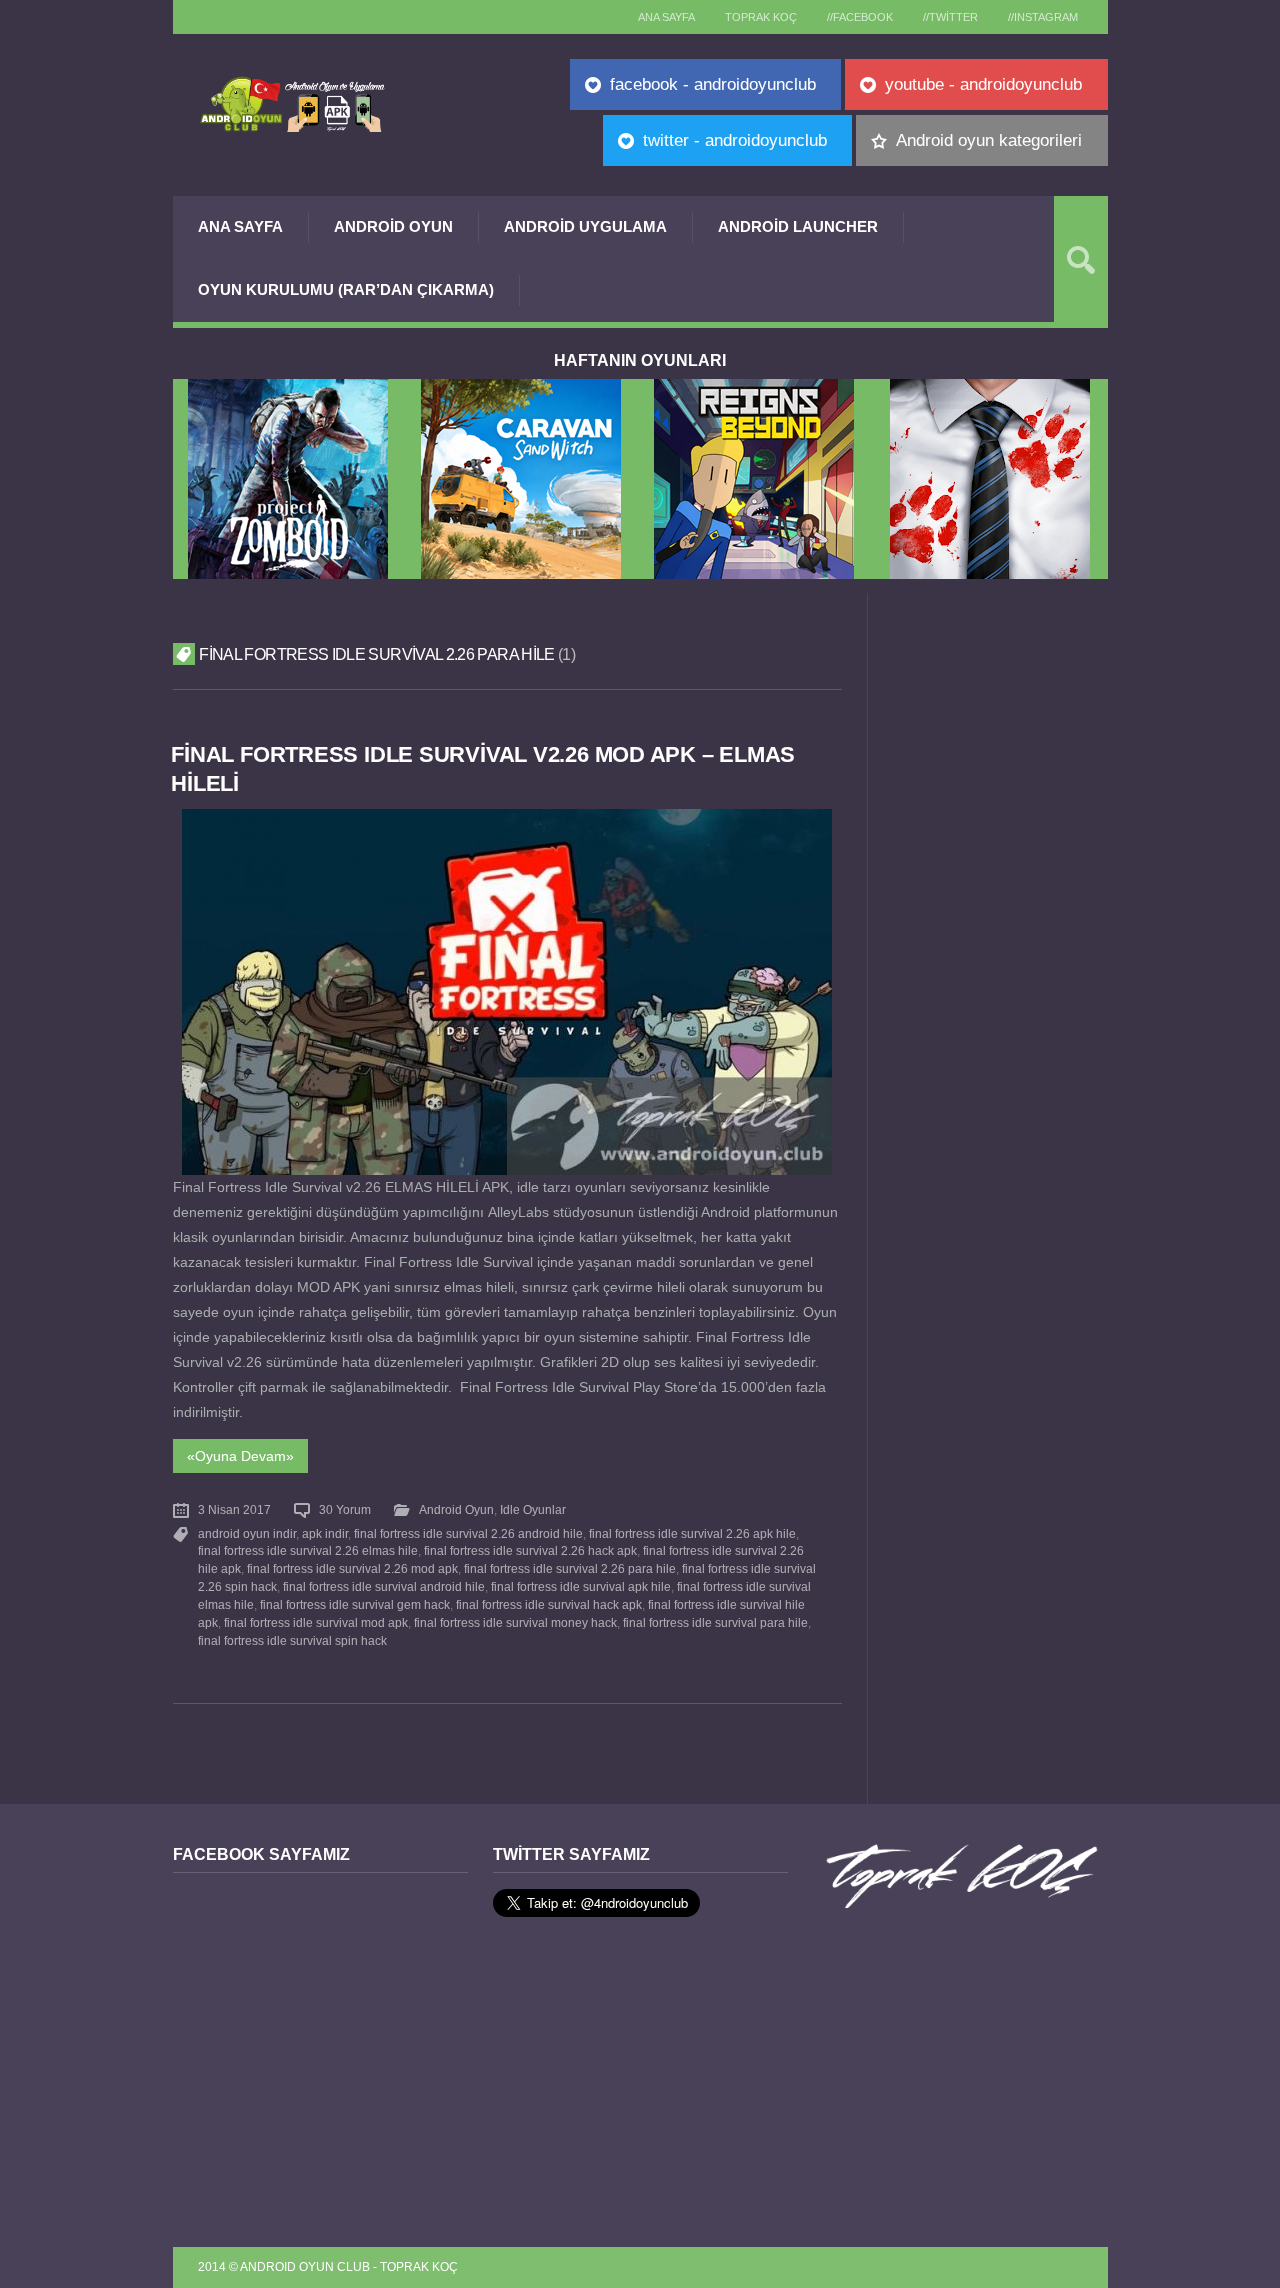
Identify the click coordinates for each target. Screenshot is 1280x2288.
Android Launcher (798, 226)
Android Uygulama (585, 226)
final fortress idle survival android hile (384, 1587)
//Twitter (950, 17)
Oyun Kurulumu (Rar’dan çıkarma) (346, 289)
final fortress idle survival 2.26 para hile (570, 1569)
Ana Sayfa (240, 226)
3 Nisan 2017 (234, 1510)
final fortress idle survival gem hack (355, 1605)
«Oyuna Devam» (240, 1456)
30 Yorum (345, 1510)
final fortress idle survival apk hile (581, 1587)
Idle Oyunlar (533, 1510)
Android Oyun (393, 226)
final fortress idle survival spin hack (292, 1641)
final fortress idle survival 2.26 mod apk (352, 1569)
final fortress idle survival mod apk (316, 1623)
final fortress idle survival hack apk (549, 1605)
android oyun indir (247, 1534)
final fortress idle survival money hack (515, 1623)
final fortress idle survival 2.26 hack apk (530, 1551)
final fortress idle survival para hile (715, 1623)
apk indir (325, 1534)
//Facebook (860, 17)
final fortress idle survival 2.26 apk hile (692, 1534)
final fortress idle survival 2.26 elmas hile (308, 1551)
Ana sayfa (666, 17)
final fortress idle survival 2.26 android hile (468, 1534)
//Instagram (1043, 17)
